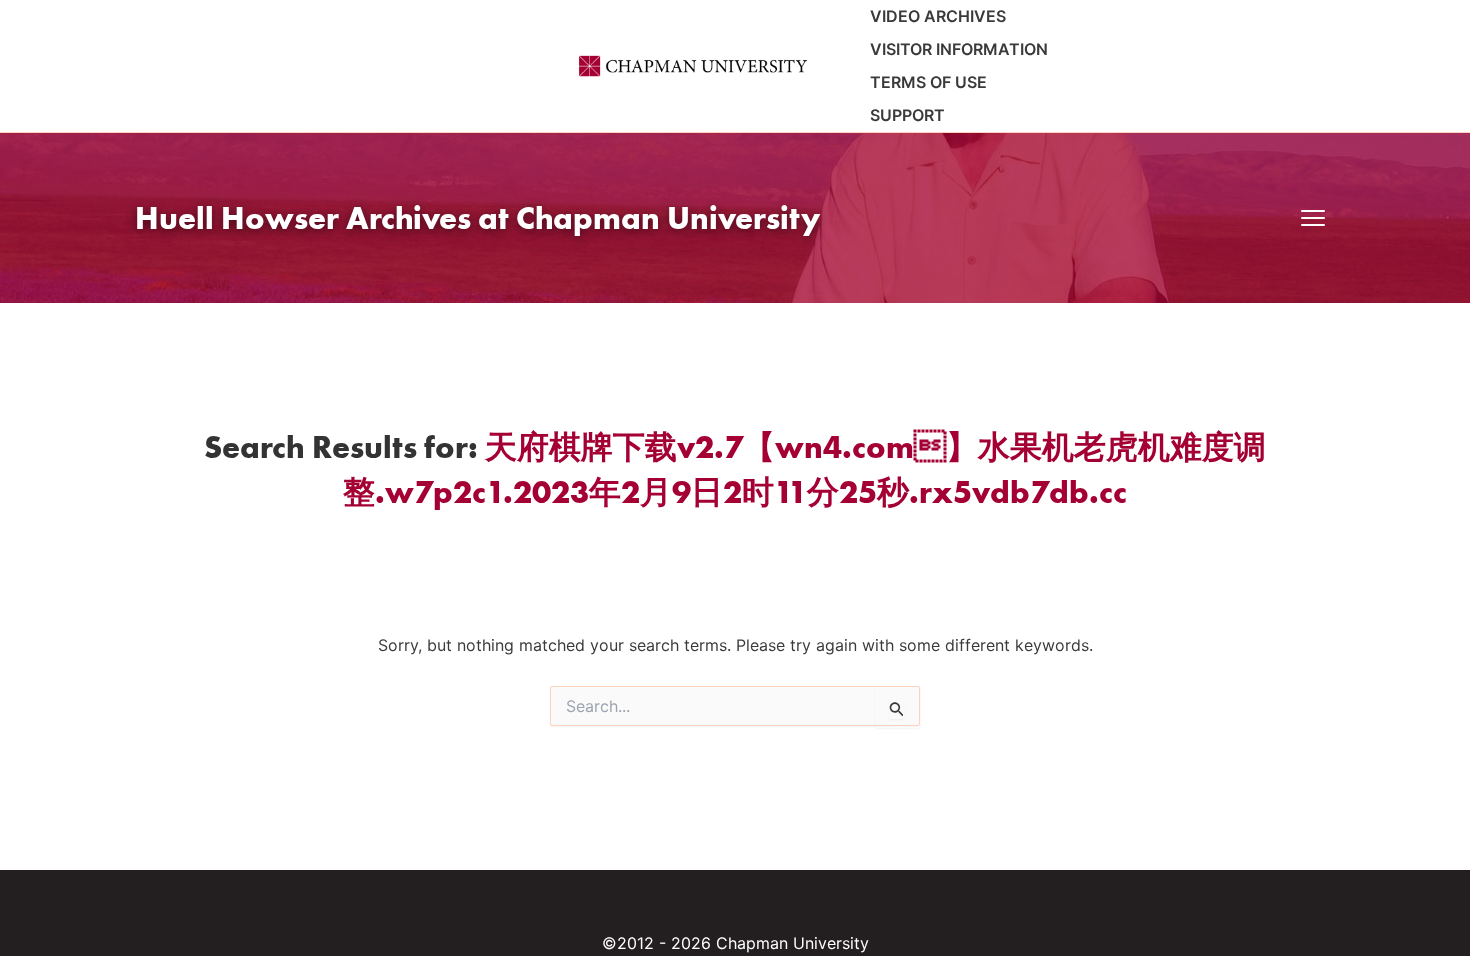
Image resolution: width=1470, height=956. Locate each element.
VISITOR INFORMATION (959, 49)
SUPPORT (907, 115)
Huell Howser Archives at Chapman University (477, 217)
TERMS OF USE (928, 82)
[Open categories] (1313, 218)
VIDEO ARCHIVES (938, 16)
